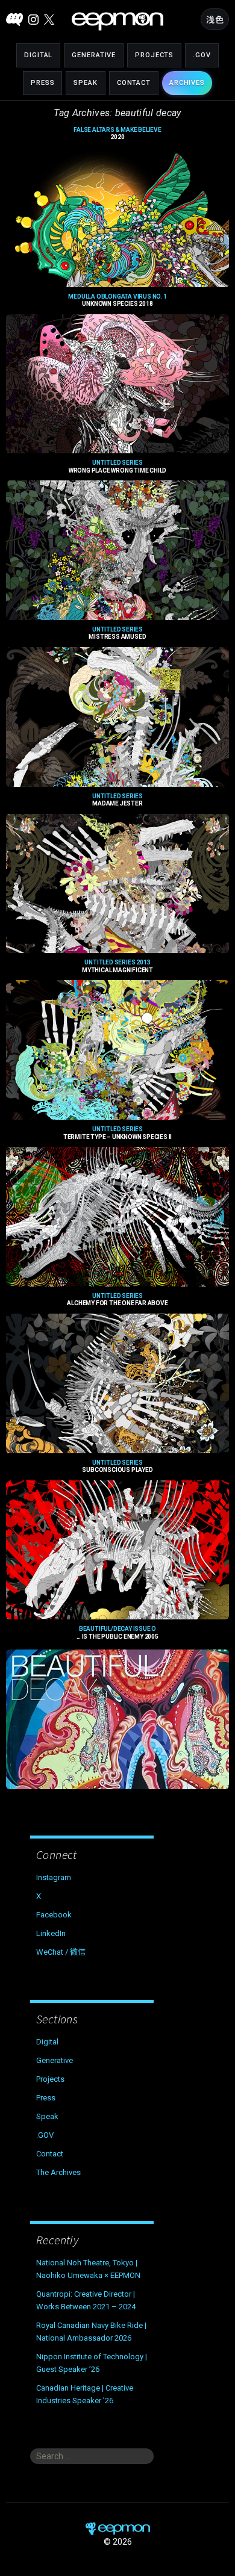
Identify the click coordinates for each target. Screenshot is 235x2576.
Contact (134, 83)
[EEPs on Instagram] (33, 20)
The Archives (58, 2172)
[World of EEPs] (117, 21)
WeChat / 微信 (61, 1952)
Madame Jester (117, 800)
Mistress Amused (117, 633)
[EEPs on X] (49, 20)
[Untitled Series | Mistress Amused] (117, 717)
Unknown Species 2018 (117, 300)
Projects (154, 55)
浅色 (215, 20)
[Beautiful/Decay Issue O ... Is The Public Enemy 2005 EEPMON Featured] (117, 1719)
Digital (38, 55)
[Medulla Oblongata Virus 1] (117, 384)
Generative (94, 55)
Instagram (54, 1877)
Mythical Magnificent (117, 966)
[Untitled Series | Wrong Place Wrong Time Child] (117, 550)
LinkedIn (51, 1933)
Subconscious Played (117, 1466)
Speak (85, 83)
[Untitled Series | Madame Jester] (117, 884)
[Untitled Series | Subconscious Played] (117, 1550)
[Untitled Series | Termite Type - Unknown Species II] (117, 1217)
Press (42, 83)
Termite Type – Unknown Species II (117, 1133)
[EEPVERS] (14, 20)
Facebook (54, 1915)
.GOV (202, 55)
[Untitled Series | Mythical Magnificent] (117, 1050)
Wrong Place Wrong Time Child (117, 467)
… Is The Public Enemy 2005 (117, 1633)
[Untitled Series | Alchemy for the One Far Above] (117, 1383)
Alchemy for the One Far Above (117, 1300)
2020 (117, 134)
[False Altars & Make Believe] (117, 217)
